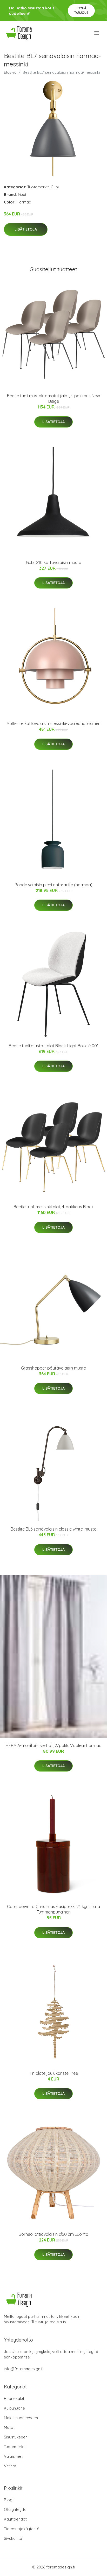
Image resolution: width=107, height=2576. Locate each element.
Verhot (10, 2466)
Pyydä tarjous (81, 10)
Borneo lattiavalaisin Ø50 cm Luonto (53, 2234)
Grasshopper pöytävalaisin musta (54, 1368)
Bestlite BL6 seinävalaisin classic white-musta (54, 1529)
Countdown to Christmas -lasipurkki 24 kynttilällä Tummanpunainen (53, 1909)
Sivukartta (13, 2538)
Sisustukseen (16, 2437)
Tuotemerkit (38, 187)
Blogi (9, 2500)
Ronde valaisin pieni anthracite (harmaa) (53, 885)
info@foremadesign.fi (24, 2369)
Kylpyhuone (14, 2408)
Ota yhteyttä (15, 2509)
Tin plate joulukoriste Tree (53, 2073)
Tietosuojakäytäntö (22, 2529)
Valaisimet (13, 2456)
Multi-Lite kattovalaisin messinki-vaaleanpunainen (53, 723)
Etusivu (10, 72)
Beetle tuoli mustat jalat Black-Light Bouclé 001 (54, 1046)
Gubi (55, 187)
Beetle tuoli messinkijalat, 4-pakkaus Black (53, 1207)
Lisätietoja (26, 229)
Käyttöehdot (15, 2519)
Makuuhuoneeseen (21, 2418)
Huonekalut (14, 2398)
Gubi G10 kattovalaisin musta (54, 562)
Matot (9, 2427)
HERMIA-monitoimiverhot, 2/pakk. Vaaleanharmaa (54, 1745)
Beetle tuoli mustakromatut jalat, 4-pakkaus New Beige (53, 398)
